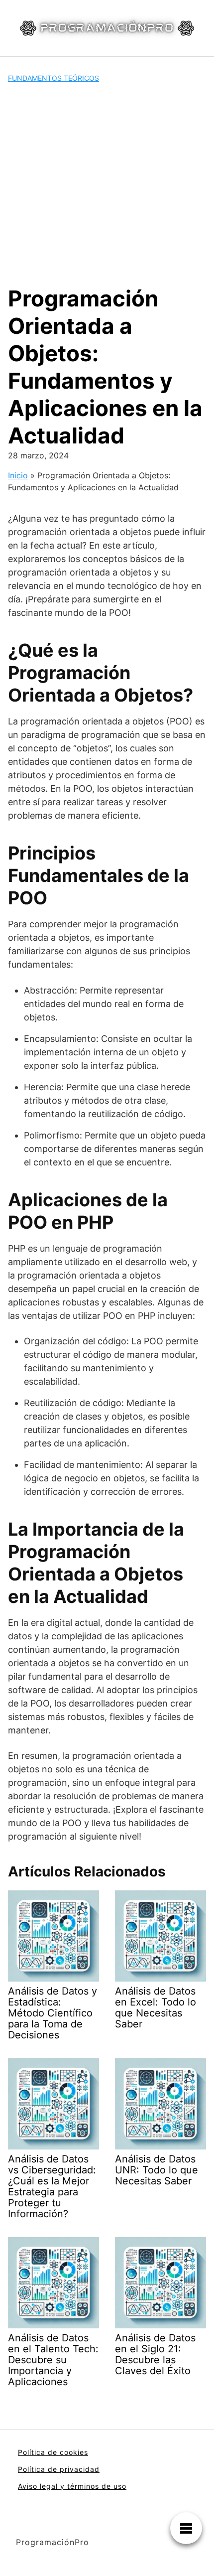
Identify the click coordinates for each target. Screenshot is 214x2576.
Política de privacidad (59, 2469)
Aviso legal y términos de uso (72, 2486)
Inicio (18, 475)
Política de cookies (53, 2452)
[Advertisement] (107, 184)
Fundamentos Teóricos (53, 78)
